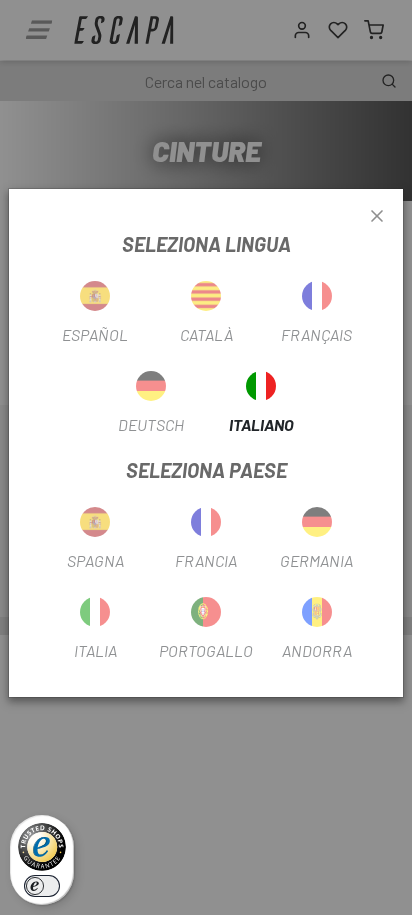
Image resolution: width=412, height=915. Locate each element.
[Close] (377, 217)
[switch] (42, 886)
